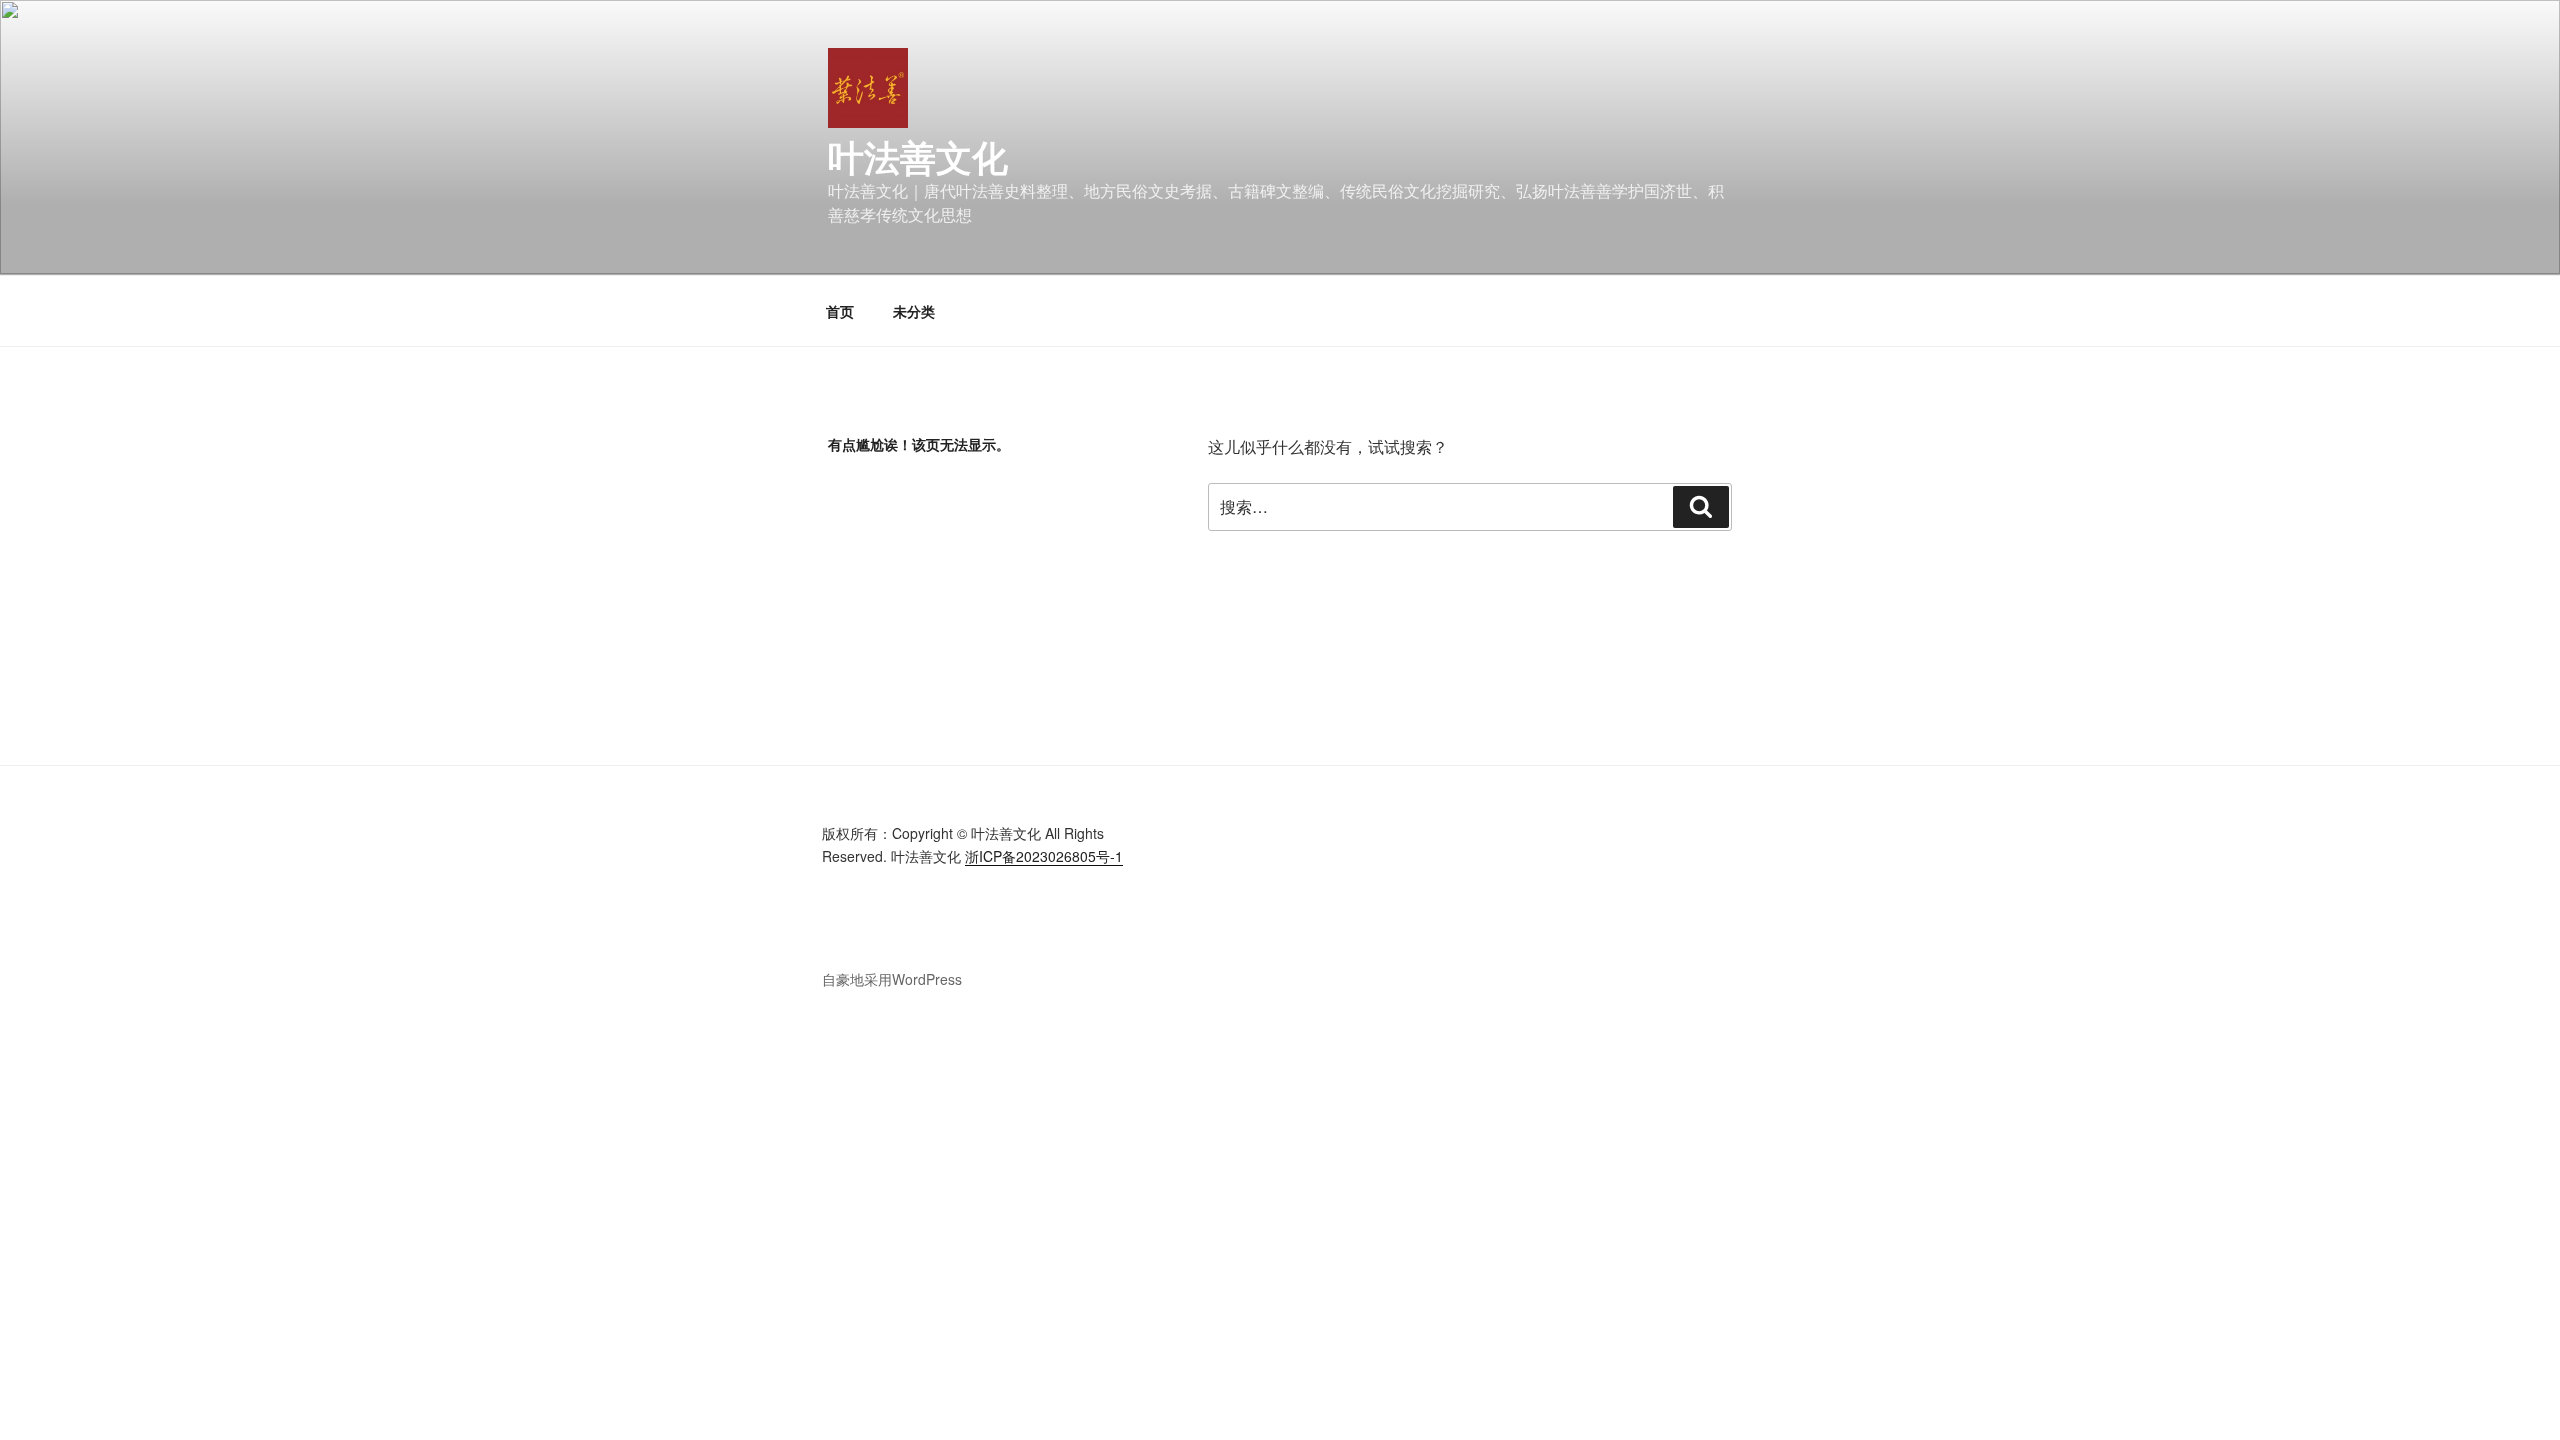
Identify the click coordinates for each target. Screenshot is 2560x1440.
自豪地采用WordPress (892, 979)
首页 (840, 311)
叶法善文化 (918, 156)
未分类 (914, 311)
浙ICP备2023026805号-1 (1044, 856)
